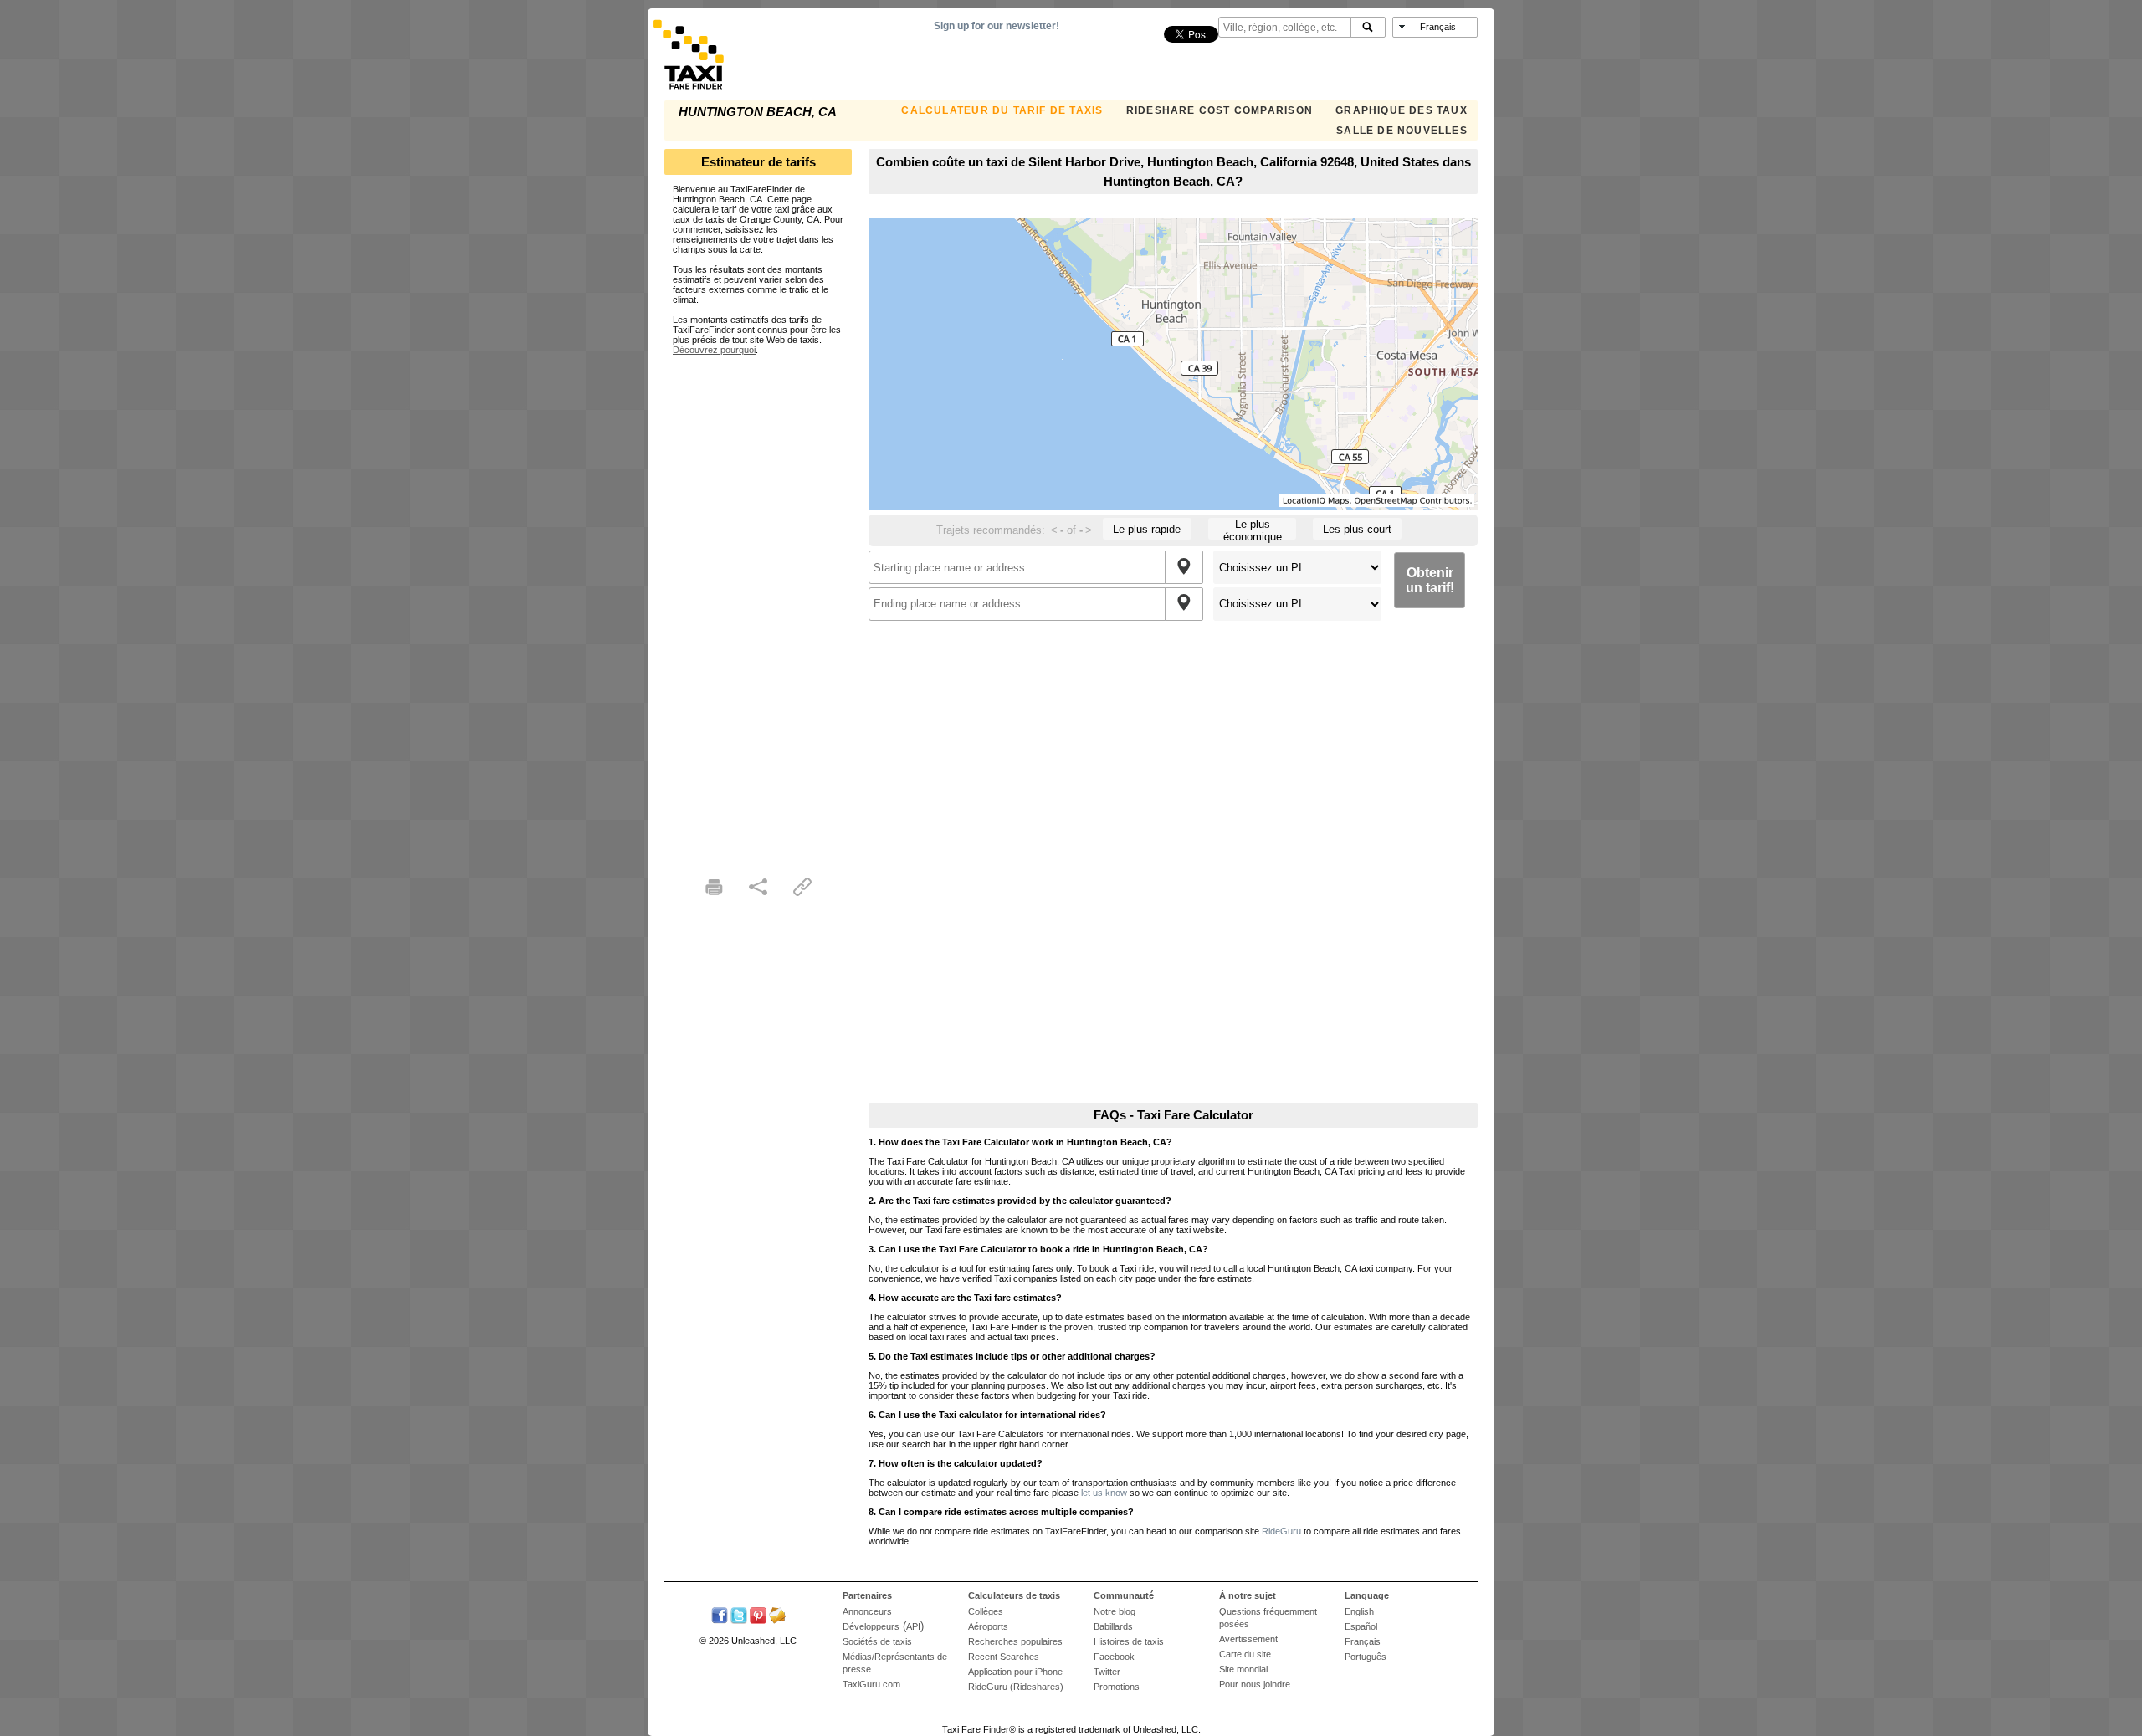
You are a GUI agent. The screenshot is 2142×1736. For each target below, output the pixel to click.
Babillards (1113, 1626)
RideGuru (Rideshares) (1016, 1687)
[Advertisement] (758, 606)
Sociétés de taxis (877, 1641)
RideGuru (1281, 1531)
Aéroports (988, 1626)
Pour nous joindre (1255, 1684)
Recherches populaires (1015, 1641)
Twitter (1107, 1672)
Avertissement (1248, 1639)
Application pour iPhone (1015, 1672)
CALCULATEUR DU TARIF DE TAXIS (1002, 110)
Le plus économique (1253, 529)
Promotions (1117, 1687)
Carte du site (1245, 1654)
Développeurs (871, 1626)
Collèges (986, 1611)
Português (1366, 1657)
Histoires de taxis (1129, 1641)
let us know (1104, 1493)
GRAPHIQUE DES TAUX (1402, 110)
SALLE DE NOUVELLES (1402, 131)
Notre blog (1115, 1611)
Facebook (1114, 1657)
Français (1363, 1641)
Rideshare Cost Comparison (1220, 110)
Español (1361, 1626)
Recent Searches (1004, 1657)
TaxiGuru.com (871, 1684)
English (1359, 1611)
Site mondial (1243, 1669)
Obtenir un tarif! (1430, 580)
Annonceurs (867, 1611)
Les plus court (1357, 529)
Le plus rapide (1147, 529)
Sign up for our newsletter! (997, 26)
